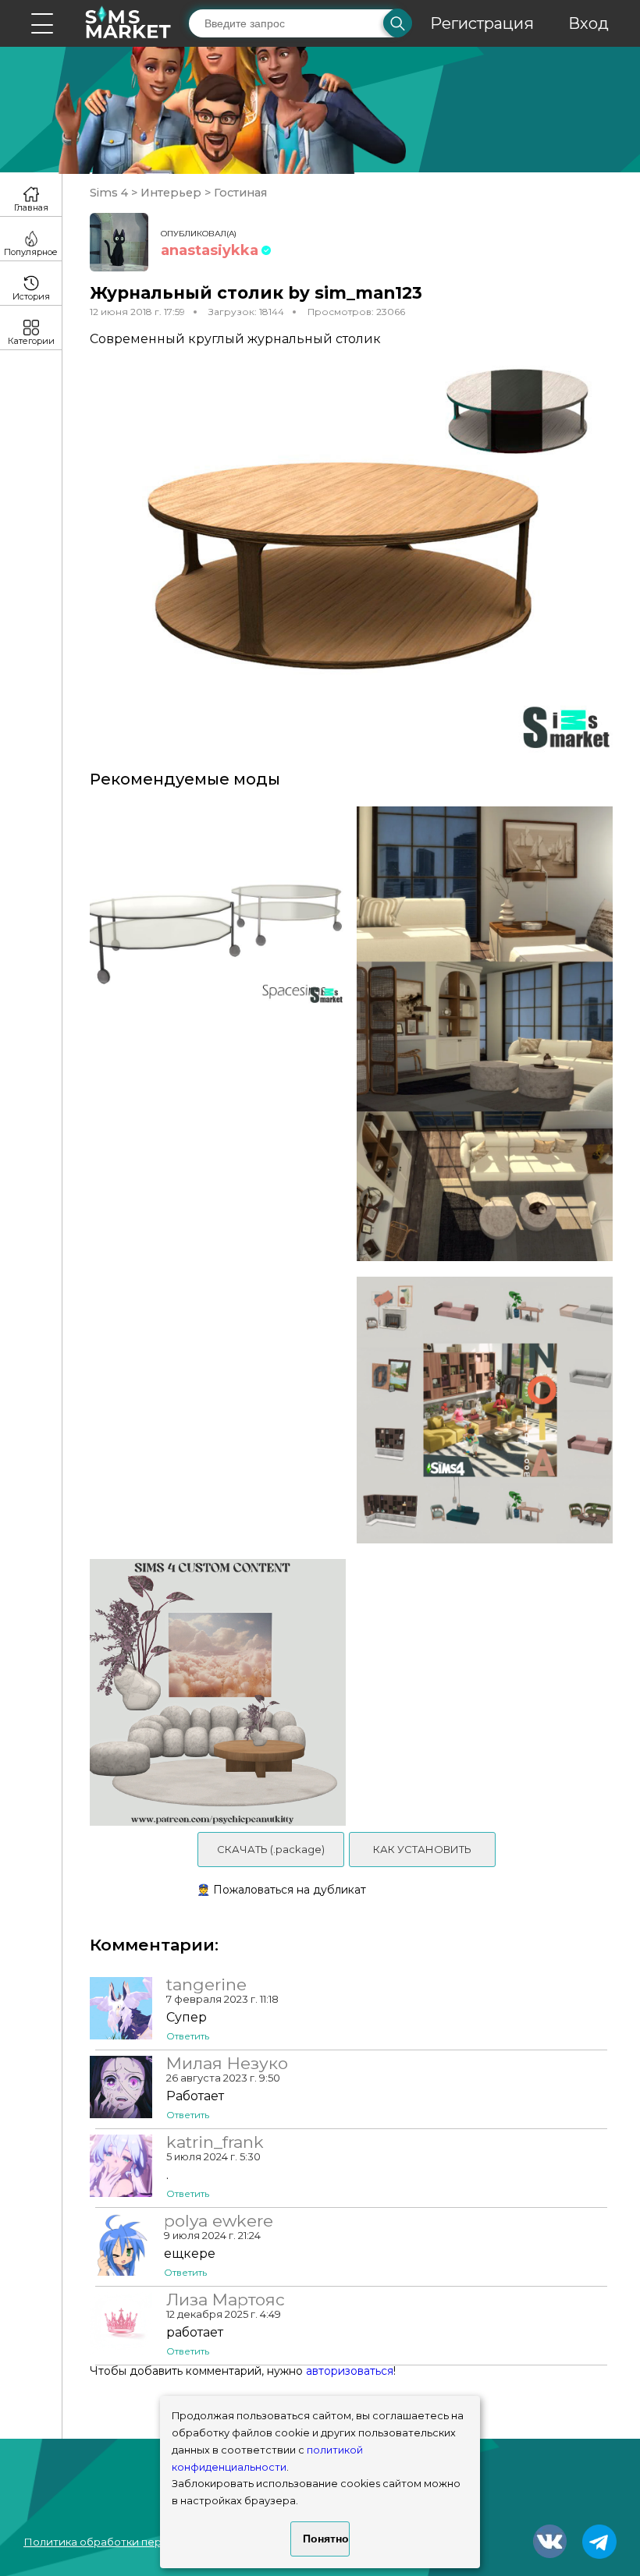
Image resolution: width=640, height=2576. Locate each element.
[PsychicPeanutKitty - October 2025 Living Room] (212, 1692)
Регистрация (482, 23)
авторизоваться (350, 2371)
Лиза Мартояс (226, 2300)
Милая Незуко (227, 2064)
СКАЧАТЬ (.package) (271, 1849)
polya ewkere (219, 2221)
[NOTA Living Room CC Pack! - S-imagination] (490, 1410)
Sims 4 (110, 193)
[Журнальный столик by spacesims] (212, 1034)
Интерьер (171, 193)
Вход (588, 23)
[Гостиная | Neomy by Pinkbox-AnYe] (490, 1034)
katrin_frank (215, 2142)
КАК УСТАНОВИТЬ (422, 1849)
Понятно (326, 2539)
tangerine (206, 1985)
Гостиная (239, 193)
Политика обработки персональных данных (141, 2542)
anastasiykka (210, 250)
